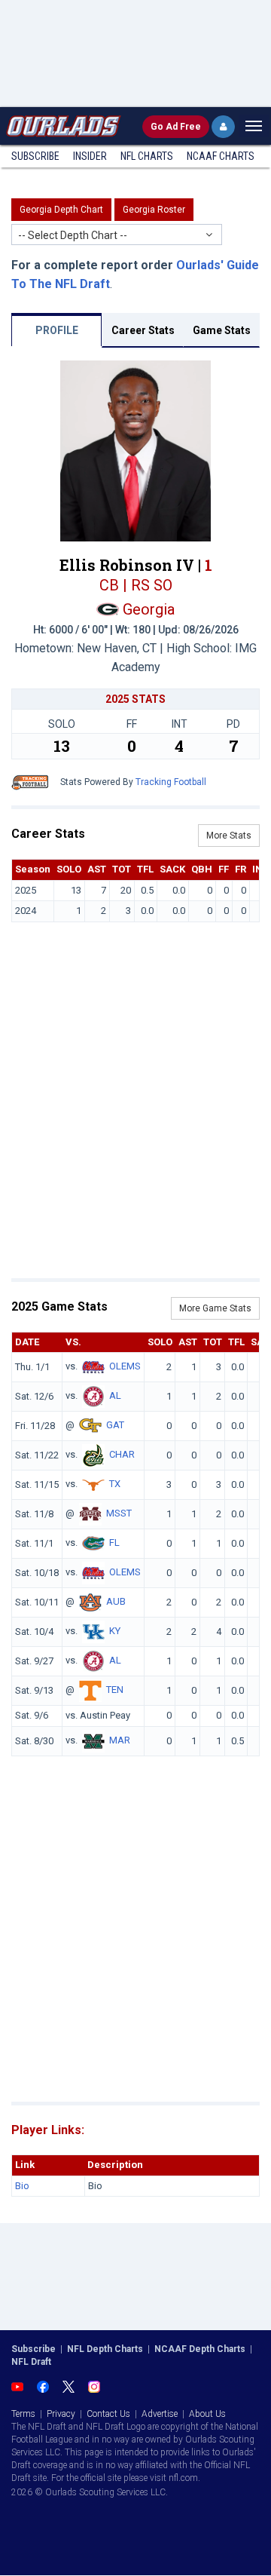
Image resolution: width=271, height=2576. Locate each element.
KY (115, 1631)
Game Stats (222, 330)
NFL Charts (147, 156)
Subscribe (35, 156)
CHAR (122, 1455)
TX (115, 1484)
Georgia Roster (154, 210)
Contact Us (108, 2414)
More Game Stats (215, 1308)
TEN (115, 1690)
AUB (116, 1602)
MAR (120, 1740)
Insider (90, 156)
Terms (23, 2414)
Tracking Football (171, 782)
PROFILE (57, 330)
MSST (119, 1514)
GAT (115, 1426)
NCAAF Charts (221, 156)
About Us (207, 2414)
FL (114, 1543)
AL (115, 1396)
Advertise (160, 2414)
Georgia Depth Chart (61, 210)
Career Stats (143, 330)
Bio (22, 2186)
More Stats (229, 836)
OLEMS (125, 1367)
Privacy (61, 2414)
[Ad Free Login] (223, 127)
